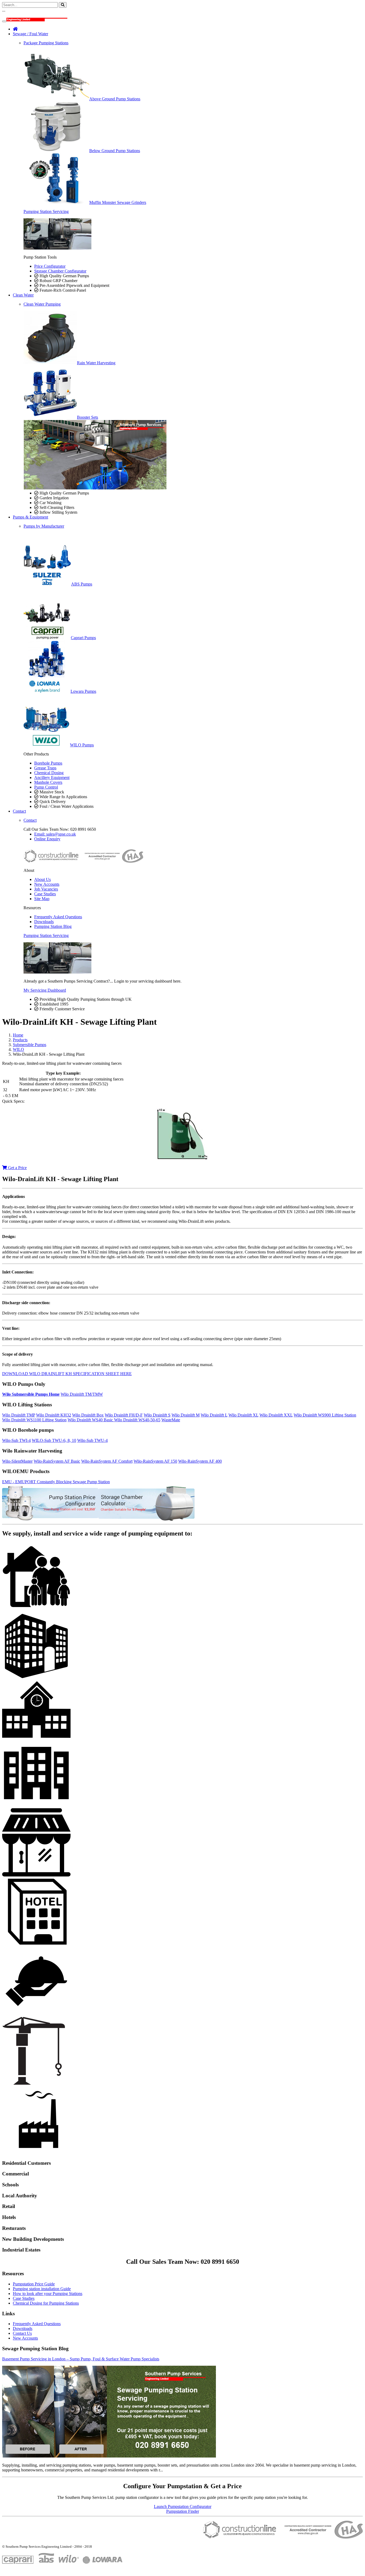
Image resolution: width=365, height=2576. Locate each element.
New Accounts (47, 884)
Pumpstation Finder (183, 2511)
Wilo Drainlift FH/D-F (124, 1415)
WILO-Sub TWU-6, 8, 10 (54, 1440)
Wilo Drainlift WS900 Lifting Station (325, 1415)
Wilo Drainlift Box (88, 1415)
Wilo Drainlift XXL (276, 1415)
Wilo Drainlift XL (243, 1415)
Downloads (44, 922)
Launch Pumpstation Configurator (183, 2506)
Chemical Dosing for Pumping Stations (46, 2303)
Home (18, 1035)
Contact (19, 811)
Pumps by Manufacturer (44, 526)
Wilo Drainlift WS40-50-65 (137, 1420)
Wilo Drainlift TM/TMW (82, 1394)
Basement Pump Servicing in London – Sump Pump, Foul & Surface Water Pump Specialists (81, 2359)
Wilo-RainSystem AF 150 (155, 1461)
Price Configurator (50, 266)
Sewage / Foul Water (30, 34)
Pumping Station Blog (53, 926)
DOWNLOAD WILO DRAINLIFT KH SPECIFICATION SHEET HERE (67, 1374)
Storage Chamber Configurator (60, 271)
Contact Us (22, 2333)
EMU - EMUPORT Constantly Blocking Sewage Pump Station (56, 1482)
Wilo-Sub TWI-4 (16, 1440)
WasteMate (171, 1420)
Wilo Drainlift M (186, 1415)
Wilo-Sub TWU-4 (92, 1440)
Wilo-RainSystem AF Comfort (107, 1461)
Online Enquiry (47, 839)
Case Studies (45, 894)
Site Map (42, 899)
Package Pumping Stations (46, 43)
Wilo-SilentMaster (17, 1461)
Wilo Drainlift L (214, 1415)
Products (20, 1040)
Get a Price (17, 1168)
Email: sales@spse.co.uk (55, 834)
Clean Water (23, 295)
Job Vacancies (46, 889)
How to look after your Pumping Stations (48, 2294)
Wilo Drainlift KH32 (54, 1415)
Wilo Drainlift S (157, 1415)
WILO (18, 1049)
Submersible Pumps (30, 1045)
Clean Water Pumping (42, 304)
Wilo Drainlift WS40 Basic (91, 1420)
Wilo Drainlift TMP (19, 1415)
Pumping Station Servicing (46, 211)
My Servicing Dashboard (45, 990)
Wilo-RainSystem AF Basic (57, 1461)
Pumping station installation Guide (42, 2289)
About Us (42, 879)
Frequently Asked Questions (58, 917)
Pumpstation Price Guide (34, 2284)
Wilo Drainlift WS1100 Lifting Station (34, 1420)
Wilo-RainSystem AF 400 (200, 1461)
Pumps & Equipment (30, 517)
